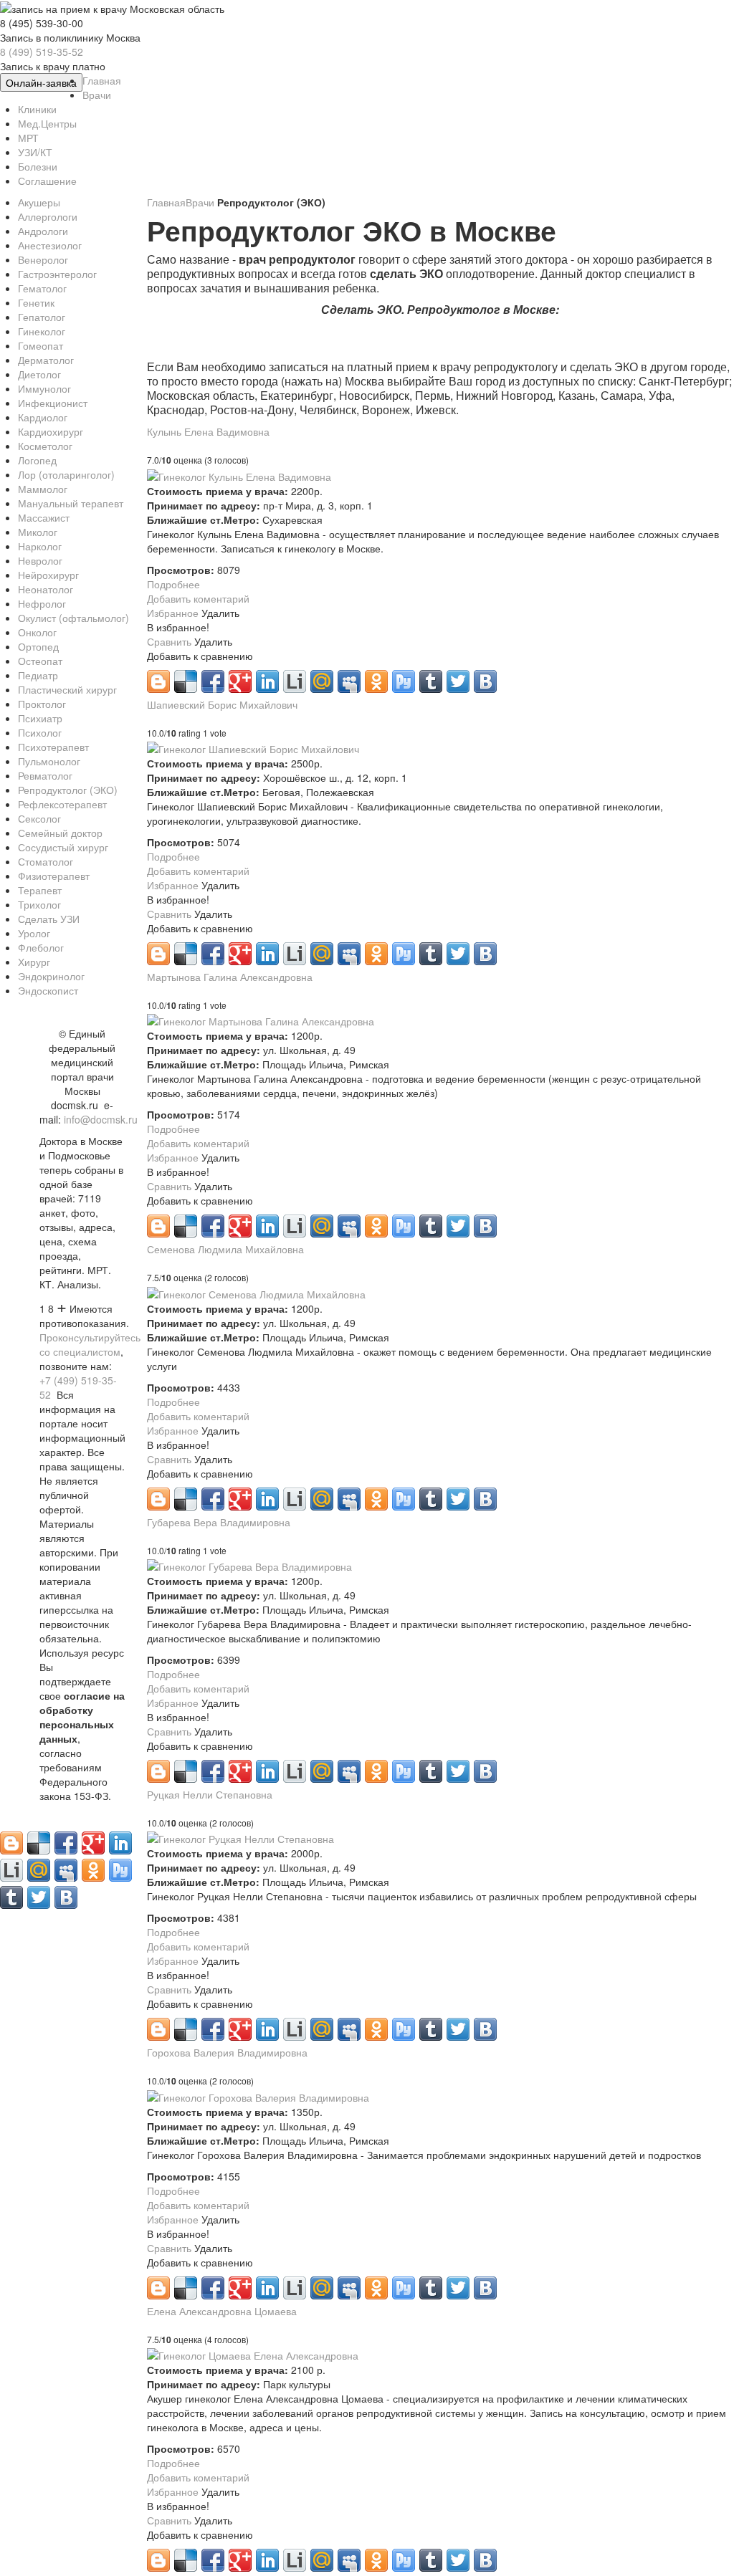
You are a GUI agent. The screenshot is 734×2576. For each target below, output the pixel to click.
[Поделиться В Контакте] (485, 681)
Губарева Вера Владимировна (219, 1522)
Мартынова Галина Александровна (230, 977)
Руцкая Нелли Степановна (210, 1794)
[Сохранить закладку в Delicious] (186, 681)
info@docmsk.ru (101, 1119)
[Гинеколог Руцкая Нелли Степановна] (240, 1837)
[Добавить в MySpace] (349, 681)
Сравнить (171, 641)
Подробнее (173, 584)
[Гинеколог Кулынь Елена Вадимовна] (239, 474)
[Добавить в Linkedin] (267, 681)
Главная (166, 202)
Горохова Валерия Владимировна (227, 2052)
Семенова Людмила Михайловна (225, 1249)
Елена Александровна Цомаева (222, 2311)
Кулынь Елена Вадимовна (208, 431)
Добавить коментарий (198, 598)
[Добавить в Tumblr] (431, 681)
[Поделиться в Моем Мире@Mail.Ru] (322, 681)
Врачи (201, 202)
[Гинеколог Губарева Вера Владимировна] (249, 1565)
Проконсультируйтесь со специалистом (90, 1344)
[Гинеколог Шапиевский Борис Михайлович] (253, 747)
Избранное (174, 613)
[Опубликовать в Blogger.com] (158, 681)
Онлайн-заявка (41, 82)
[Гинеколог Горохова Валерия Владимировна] (258, 2095)
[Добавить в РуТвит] (404, 681)
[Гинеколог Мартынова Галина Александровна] (261, 1020)
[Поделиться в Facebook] (213, 681)
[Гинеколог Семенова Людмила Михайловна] (256, 1292)
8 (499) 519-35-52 (42, 52)
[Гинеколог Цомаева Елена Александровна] (253, 2354)
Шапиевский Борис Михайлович (222, 704)
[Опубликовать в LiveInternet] (295, 681)
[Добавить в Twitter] (458, 681)
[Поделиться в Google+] (240, 681)
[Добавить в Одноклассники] (376, 681)
